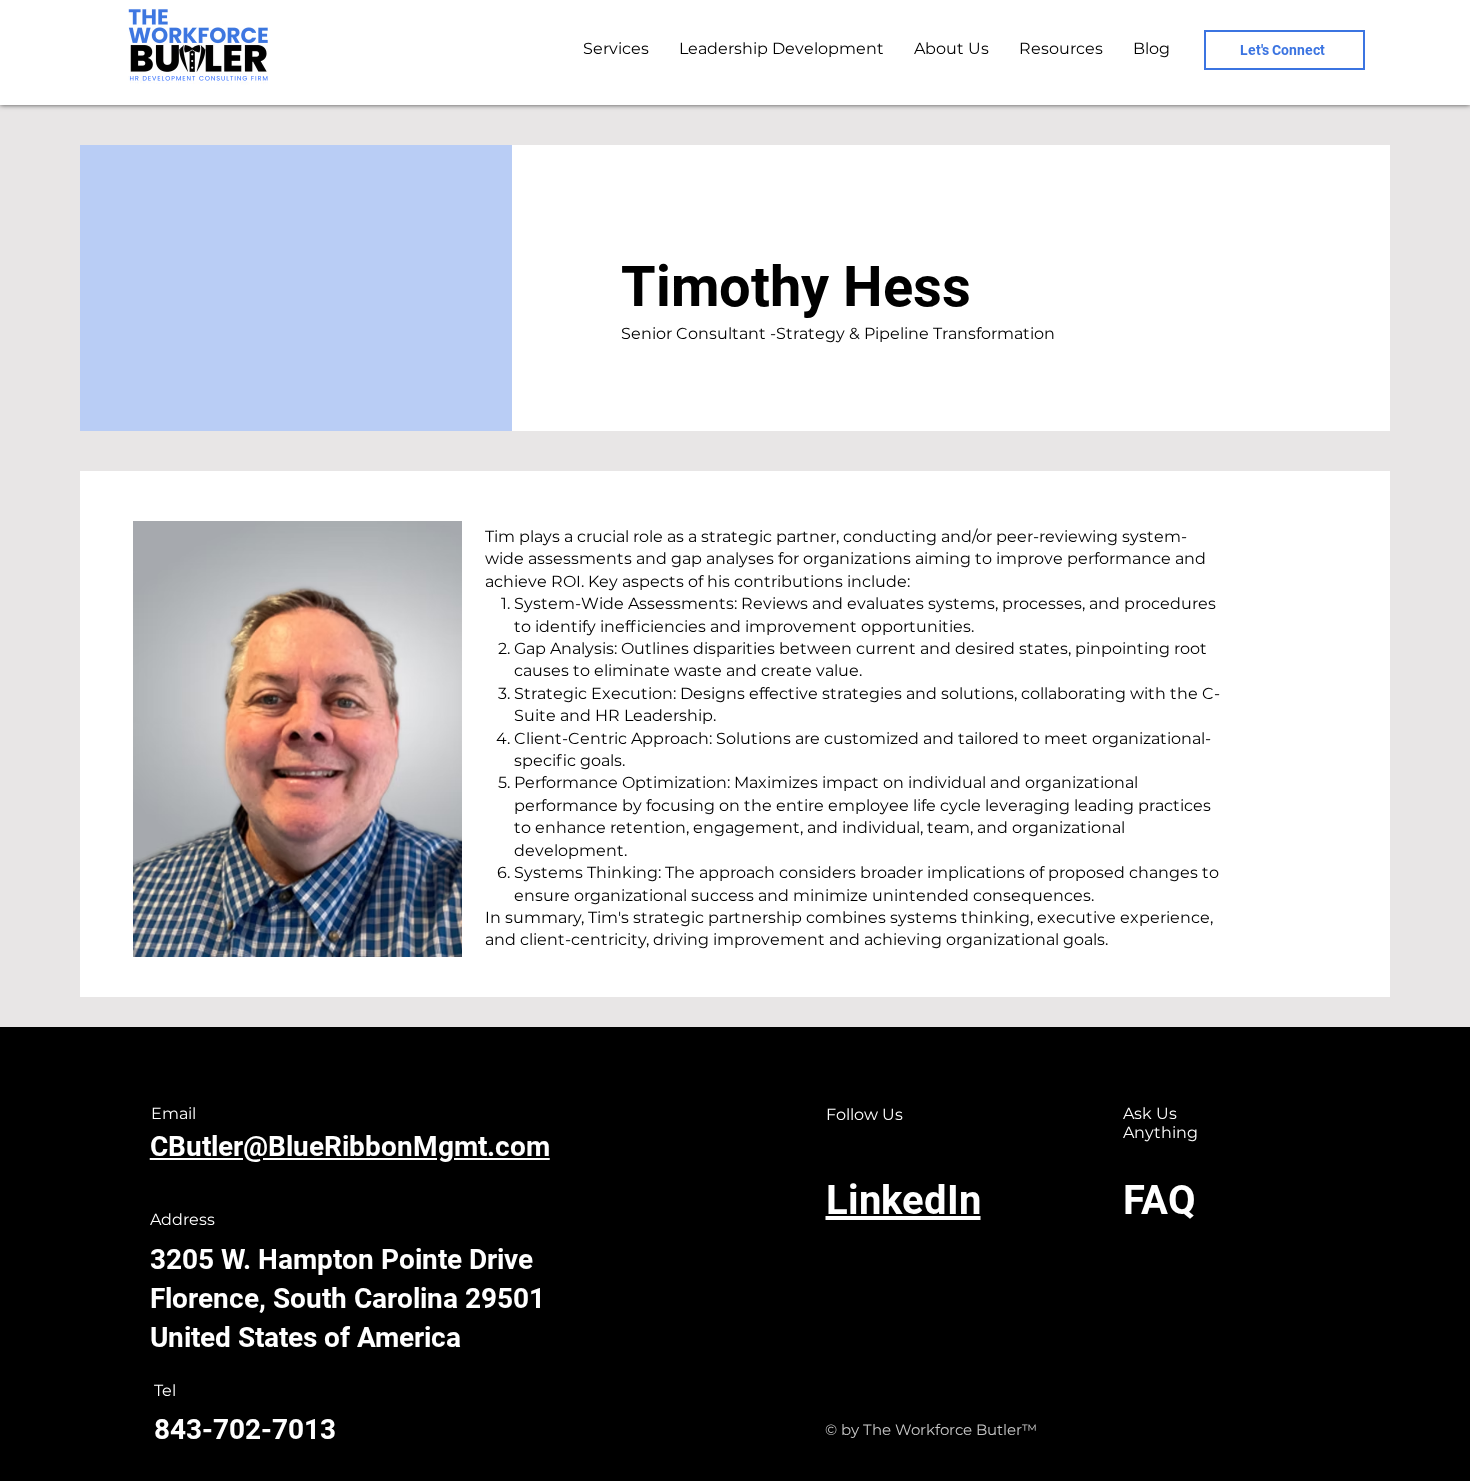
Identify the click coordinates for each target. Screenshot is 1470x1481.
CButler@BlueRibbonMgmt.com (350, 1146)
